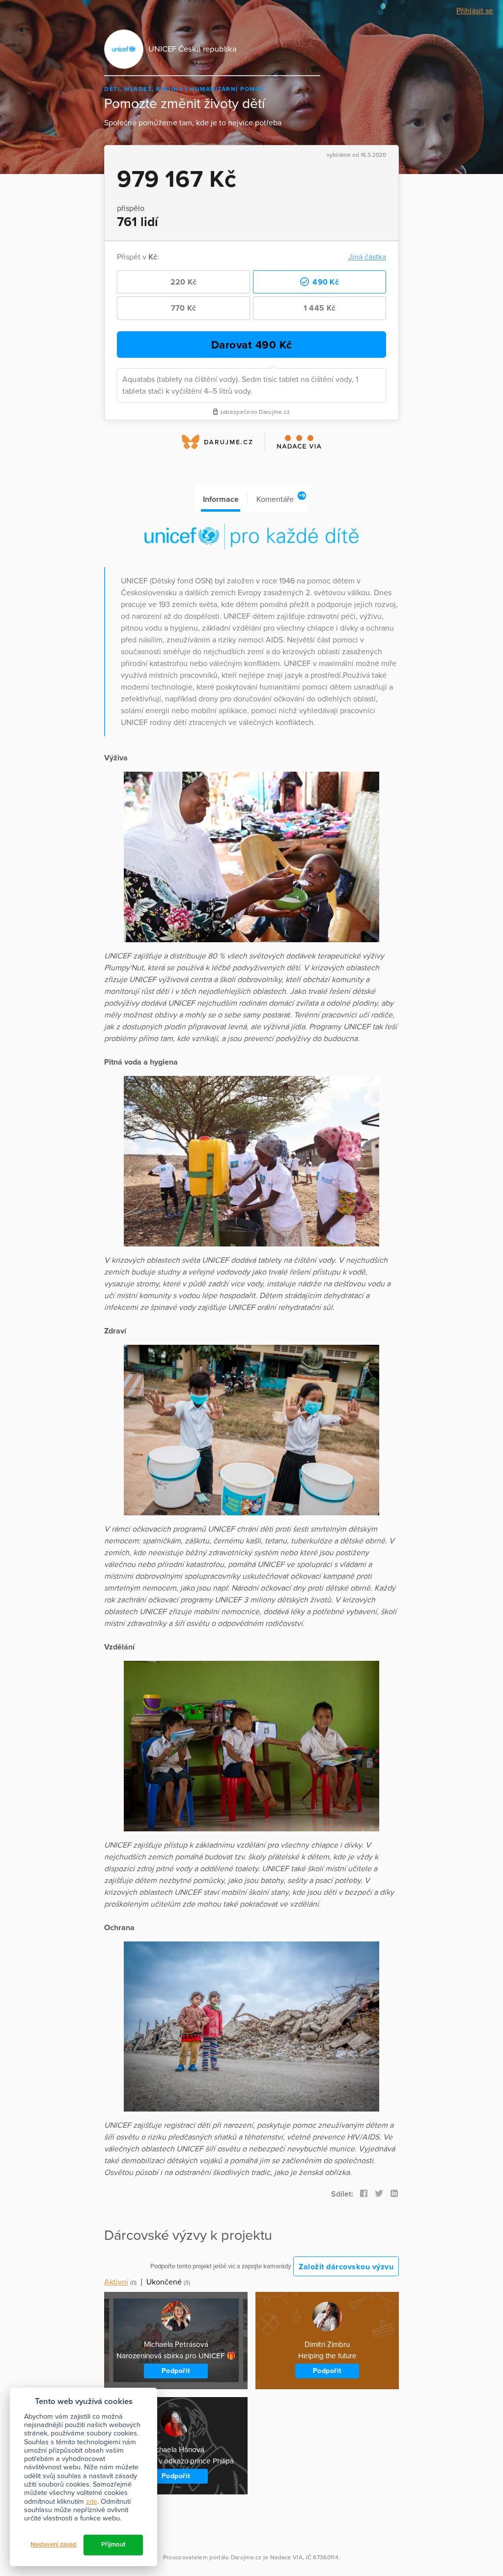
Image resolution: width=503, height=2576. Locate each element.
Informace (221, 499)
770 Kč (184, 308)
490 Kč (325, 282)
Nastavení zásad (54, 2545)
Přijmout (113, 2545)
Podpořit (176, 2371)
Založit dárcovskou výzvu (346, 2267)
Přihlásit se (475, 11)
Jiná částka (367, 257)
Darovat (252, 345)
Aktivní (116, 2282)
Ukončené (164, 2282)
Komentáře (281, 498)
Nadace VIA (286, 2557)
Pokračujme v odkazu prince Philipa (176, 2461)
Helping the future (327, 2356)
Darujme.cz (246, 2557)
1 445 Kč (320, 308)
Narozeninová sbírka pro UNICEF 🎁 (176, 2356)
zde (92, 2502)
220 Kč (184, 282)
